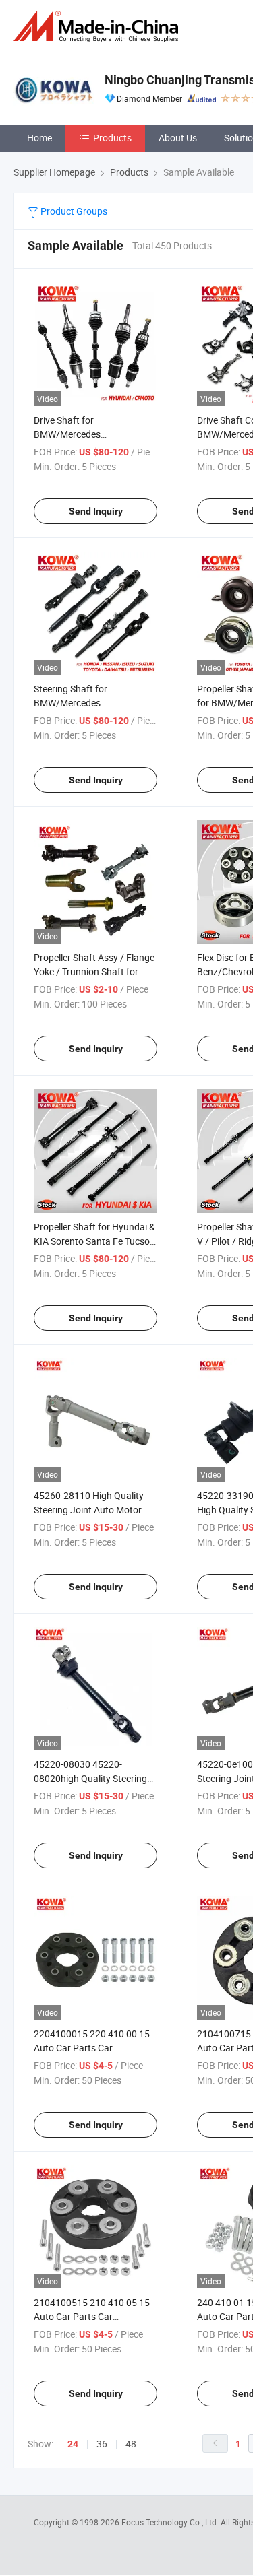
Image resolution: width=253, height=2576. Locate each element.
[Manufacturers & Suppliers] (99, 27)
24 (73, 2444)
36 (102, 2444)
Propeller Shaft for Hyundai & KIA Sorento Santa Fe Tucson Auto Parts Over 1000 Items (94, 1241)
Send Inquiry (96, 511)
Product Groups (73, 211)
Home (39, 138)
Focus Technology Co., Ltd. (171, 2522)
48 (131, 2444)
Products (112, 138)
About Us (178, 138)
